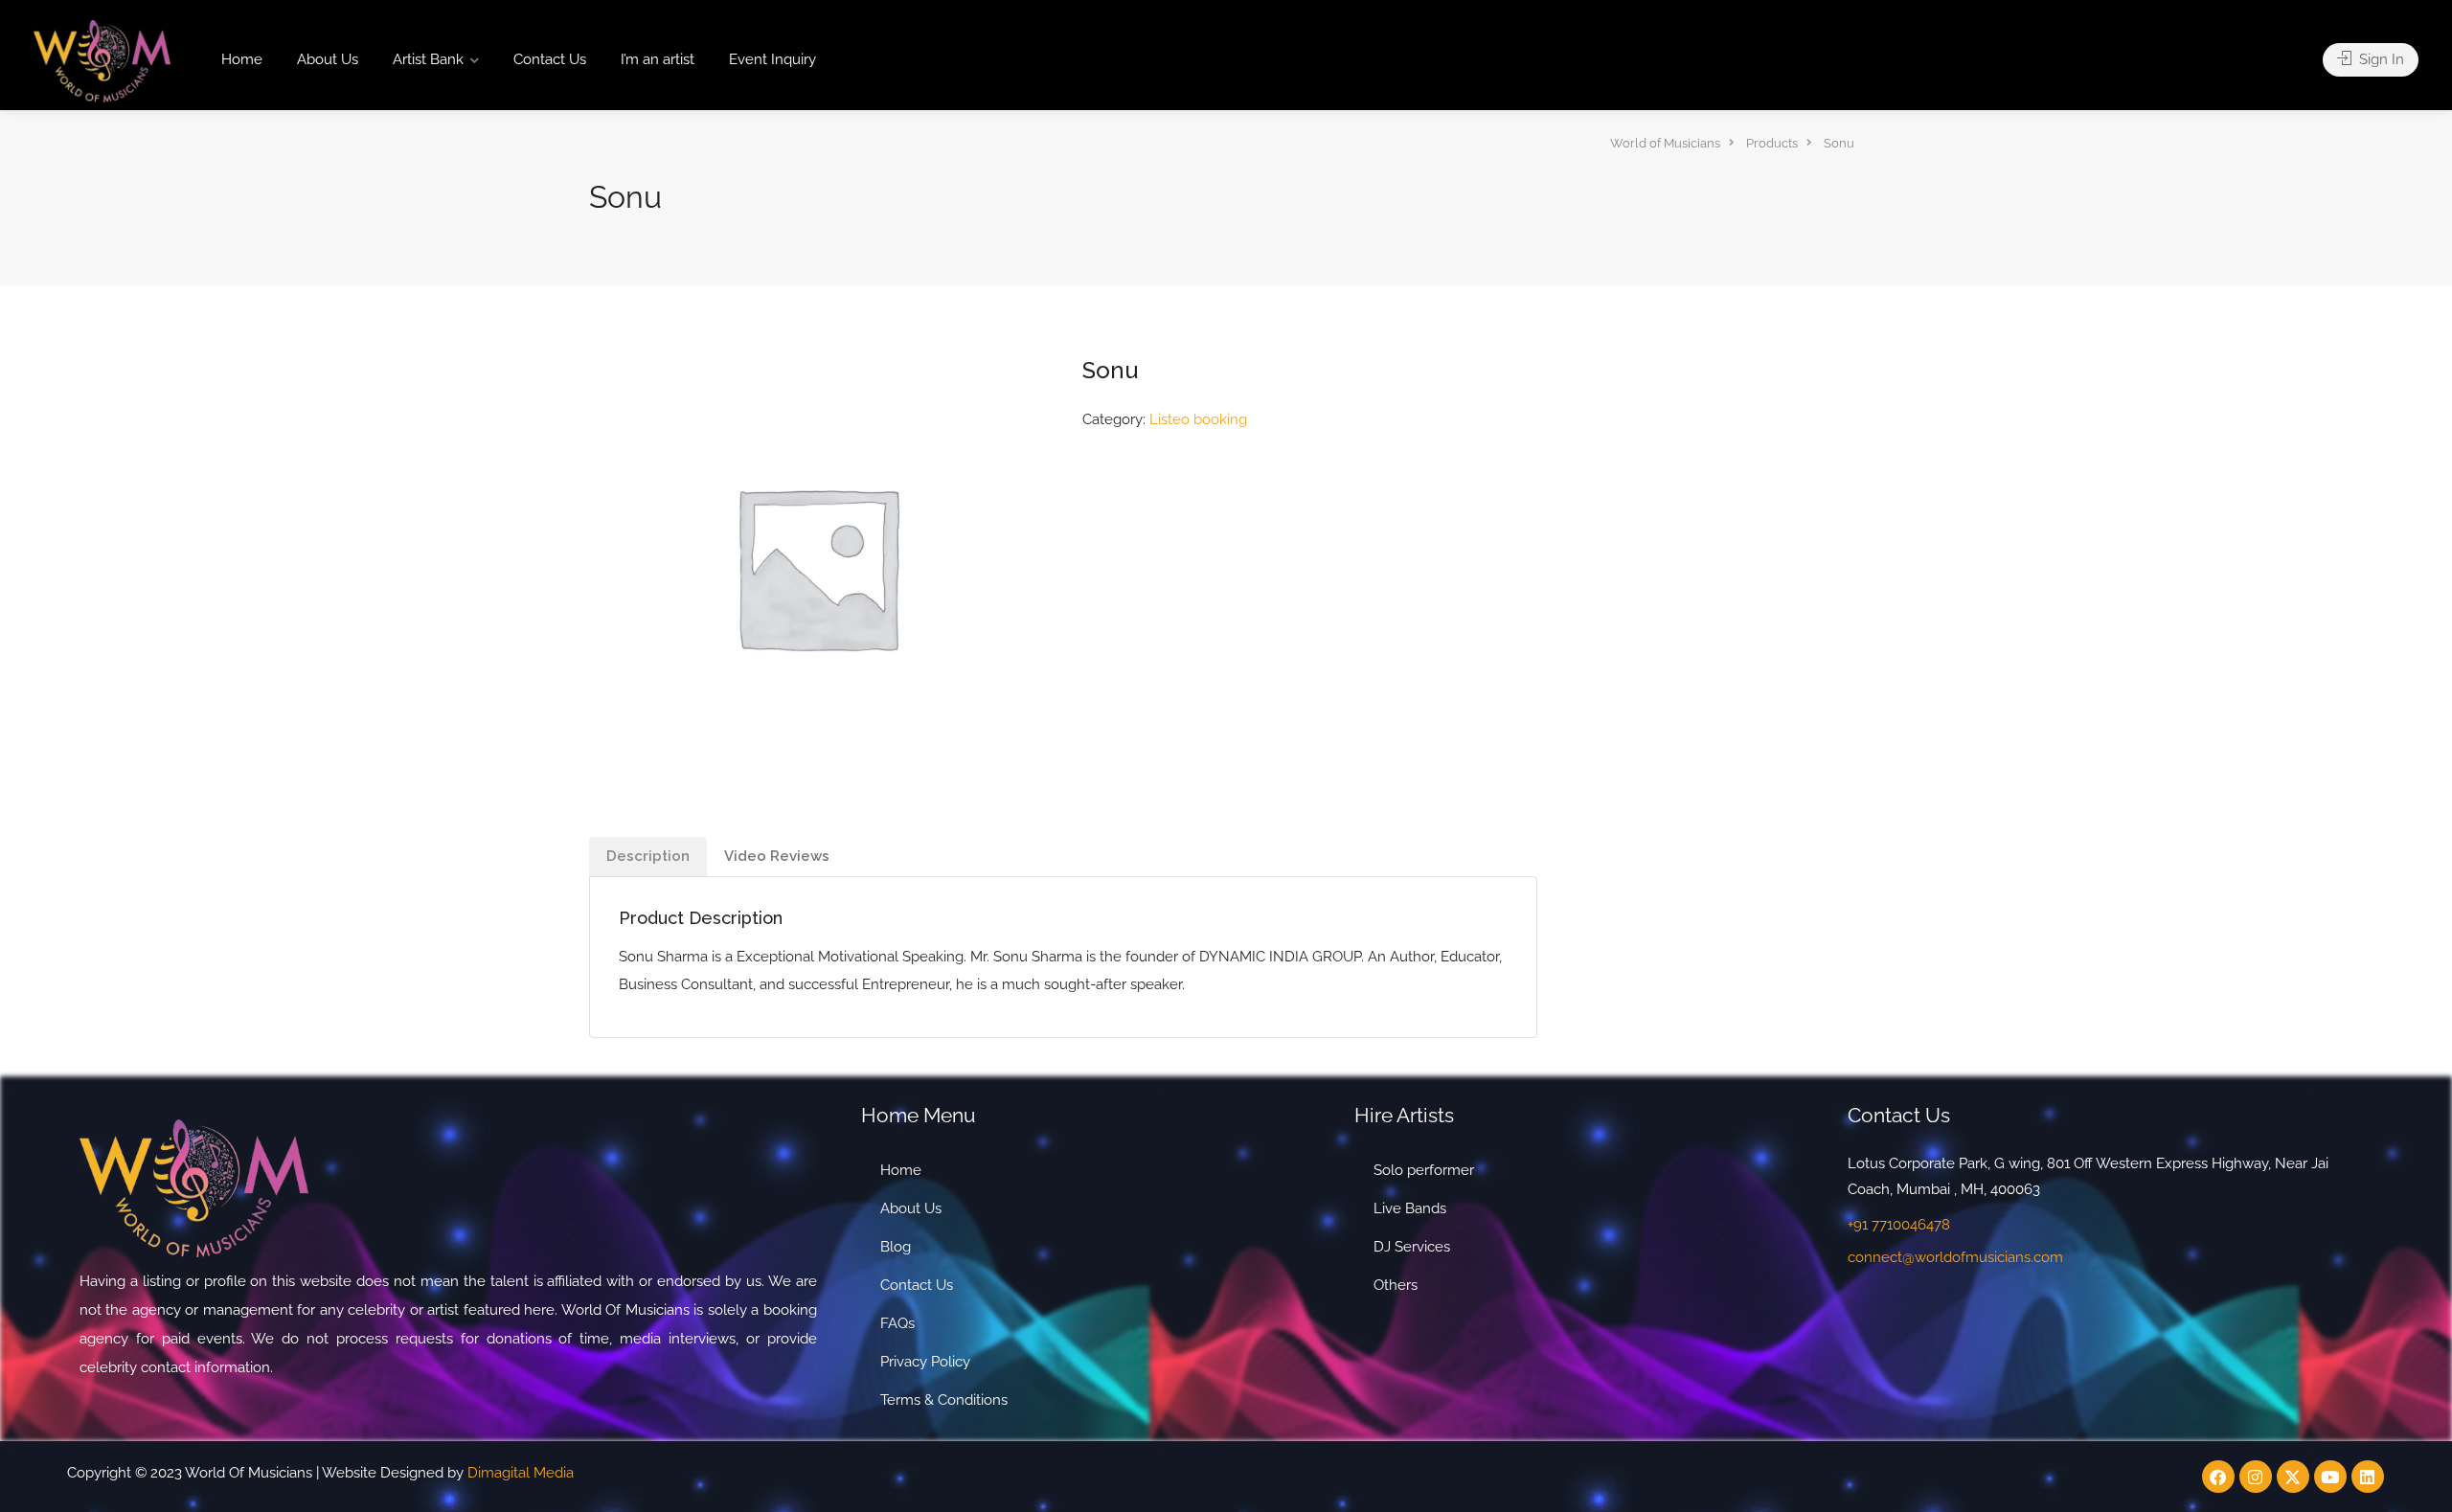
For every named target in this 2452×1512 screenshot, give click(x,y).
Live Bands (1410, 1208)
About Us (328, 59)
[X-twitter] (2293, 1477)
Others (1396, 1285)
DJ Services (1412, 1247)
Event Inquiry (772, 59)
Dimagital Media (521, 1473)
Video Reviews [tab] (777, 856)
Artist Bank (428, 59)
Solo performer (1424, 1170)
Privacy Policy (925, 1362)
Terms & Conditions (944, 1400)
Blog (896, 1247)
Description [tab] (648, 856)
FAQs (897, 1323)
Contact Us (550, 59)
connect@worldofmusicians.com (1955, 1257)
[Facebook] (2218, 1477)
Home (242, 59)
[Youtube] (2330, 1477)
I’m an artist (658, 59)
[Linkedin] (2368, 1477)
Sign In (2380, 59)
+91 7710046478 (1899, 1225)
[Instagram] (2256, 1477)
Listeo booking (1198, 419)
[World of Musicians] (102, 60)
